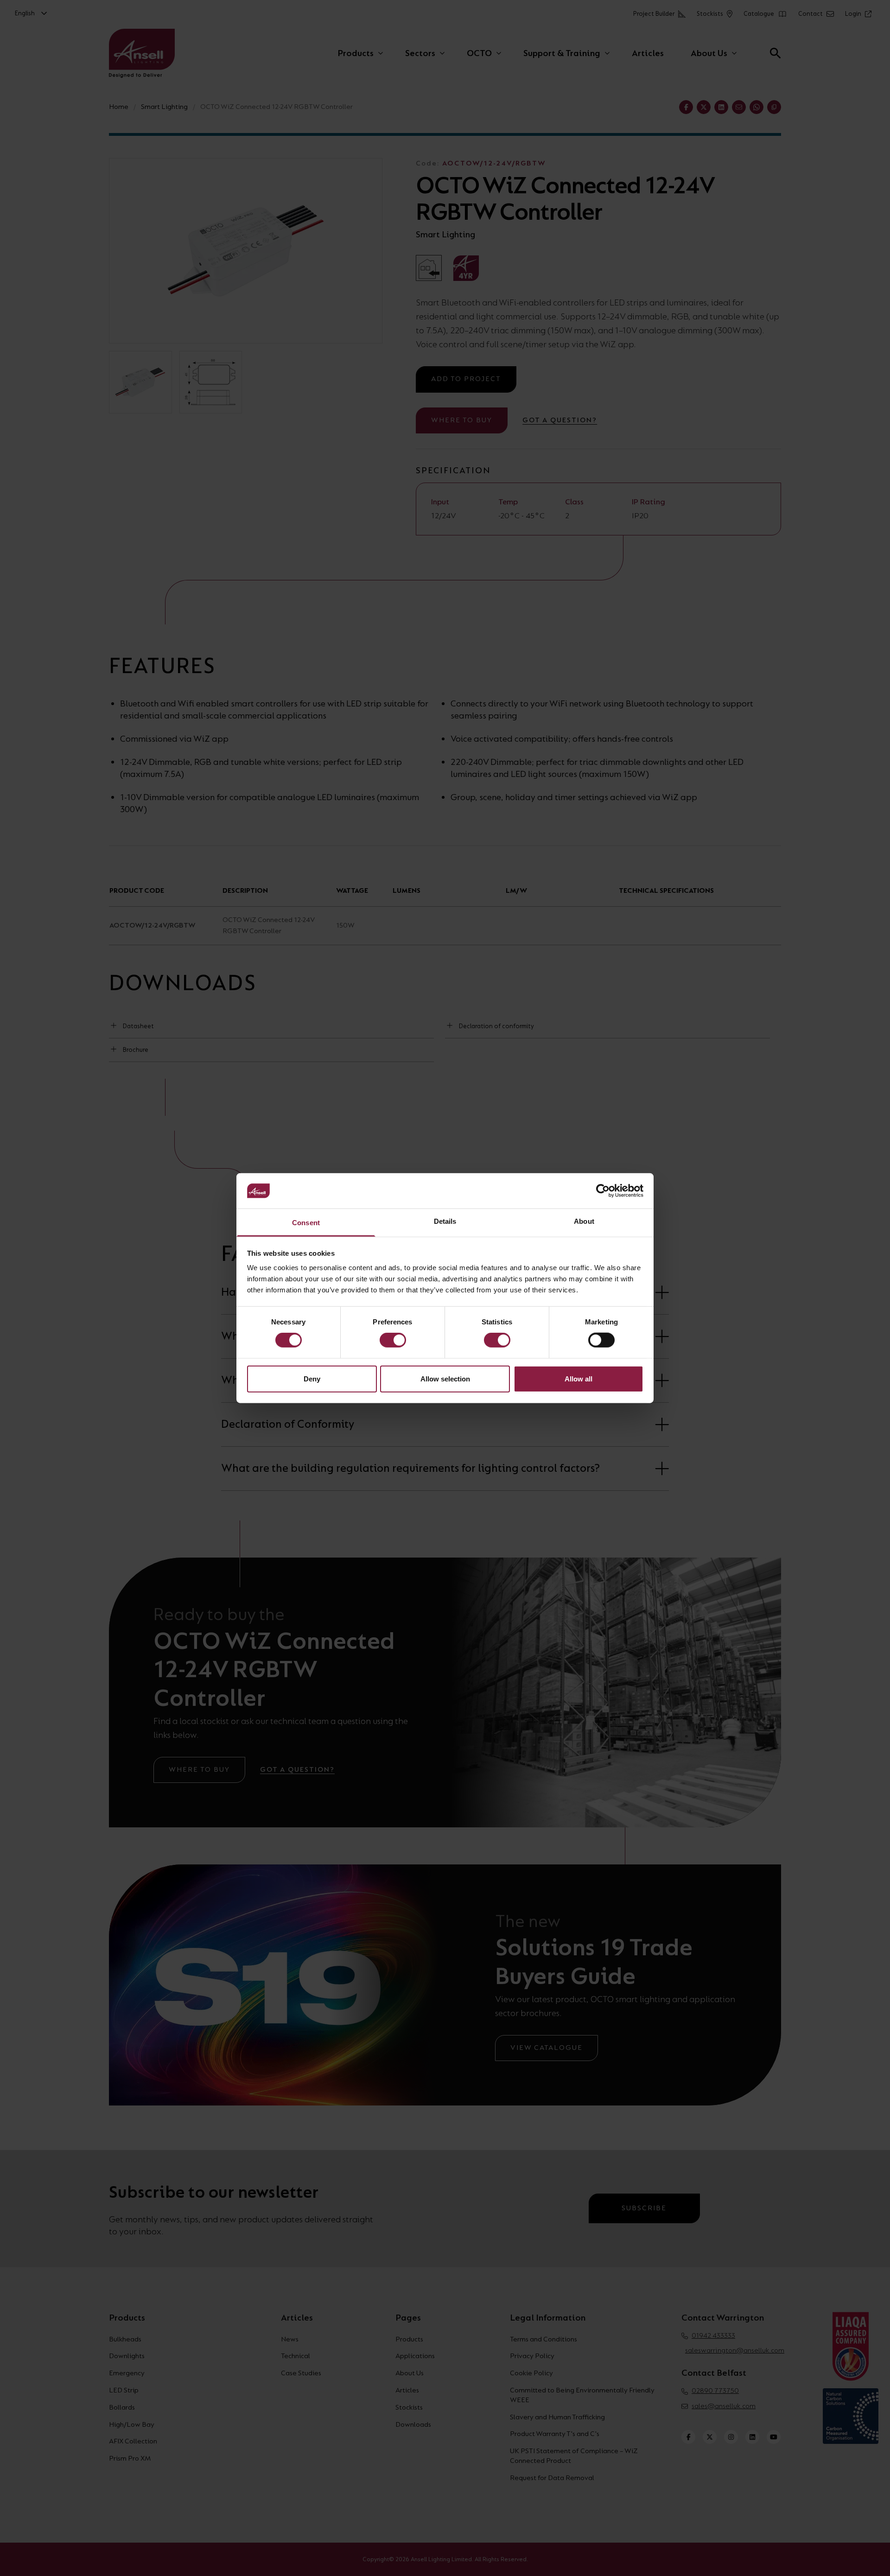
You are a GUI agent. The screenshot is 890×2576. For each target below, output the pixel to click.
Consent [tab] (306, 1223)
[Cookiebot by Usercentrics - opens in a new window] (603, 1191)
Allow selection (445, 1378)
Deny (312, 1378)
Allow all (578, 1378)
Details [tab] (445, 1221)
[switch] (393, 1340)
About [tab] (584, 1221)
